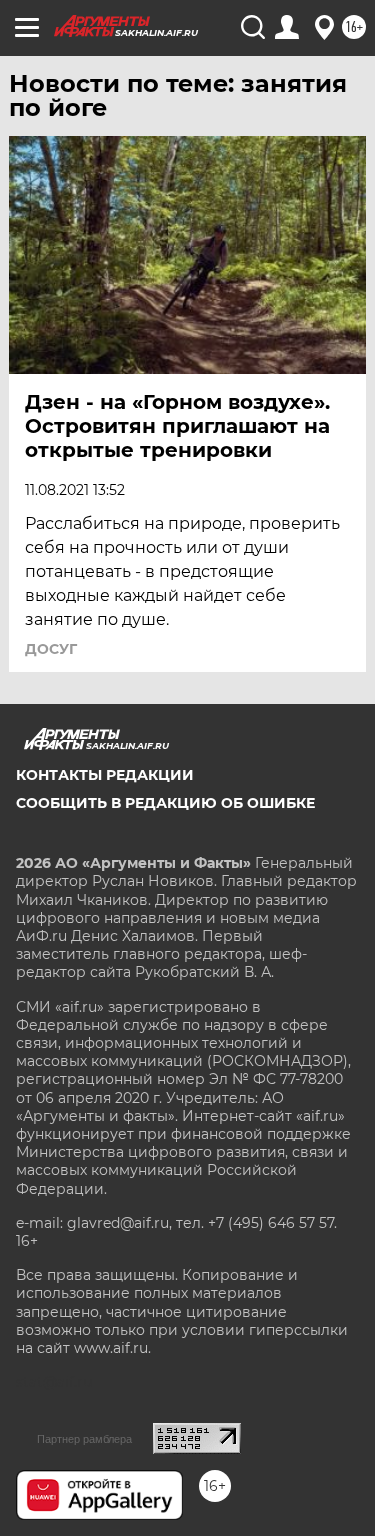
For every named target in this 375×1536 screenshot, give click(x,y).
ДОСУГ (51, 649)
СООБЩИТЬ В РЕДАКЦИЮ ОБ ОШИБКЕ (165, 803)
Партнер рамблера (84, 1439)
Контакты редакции (105, 775)
